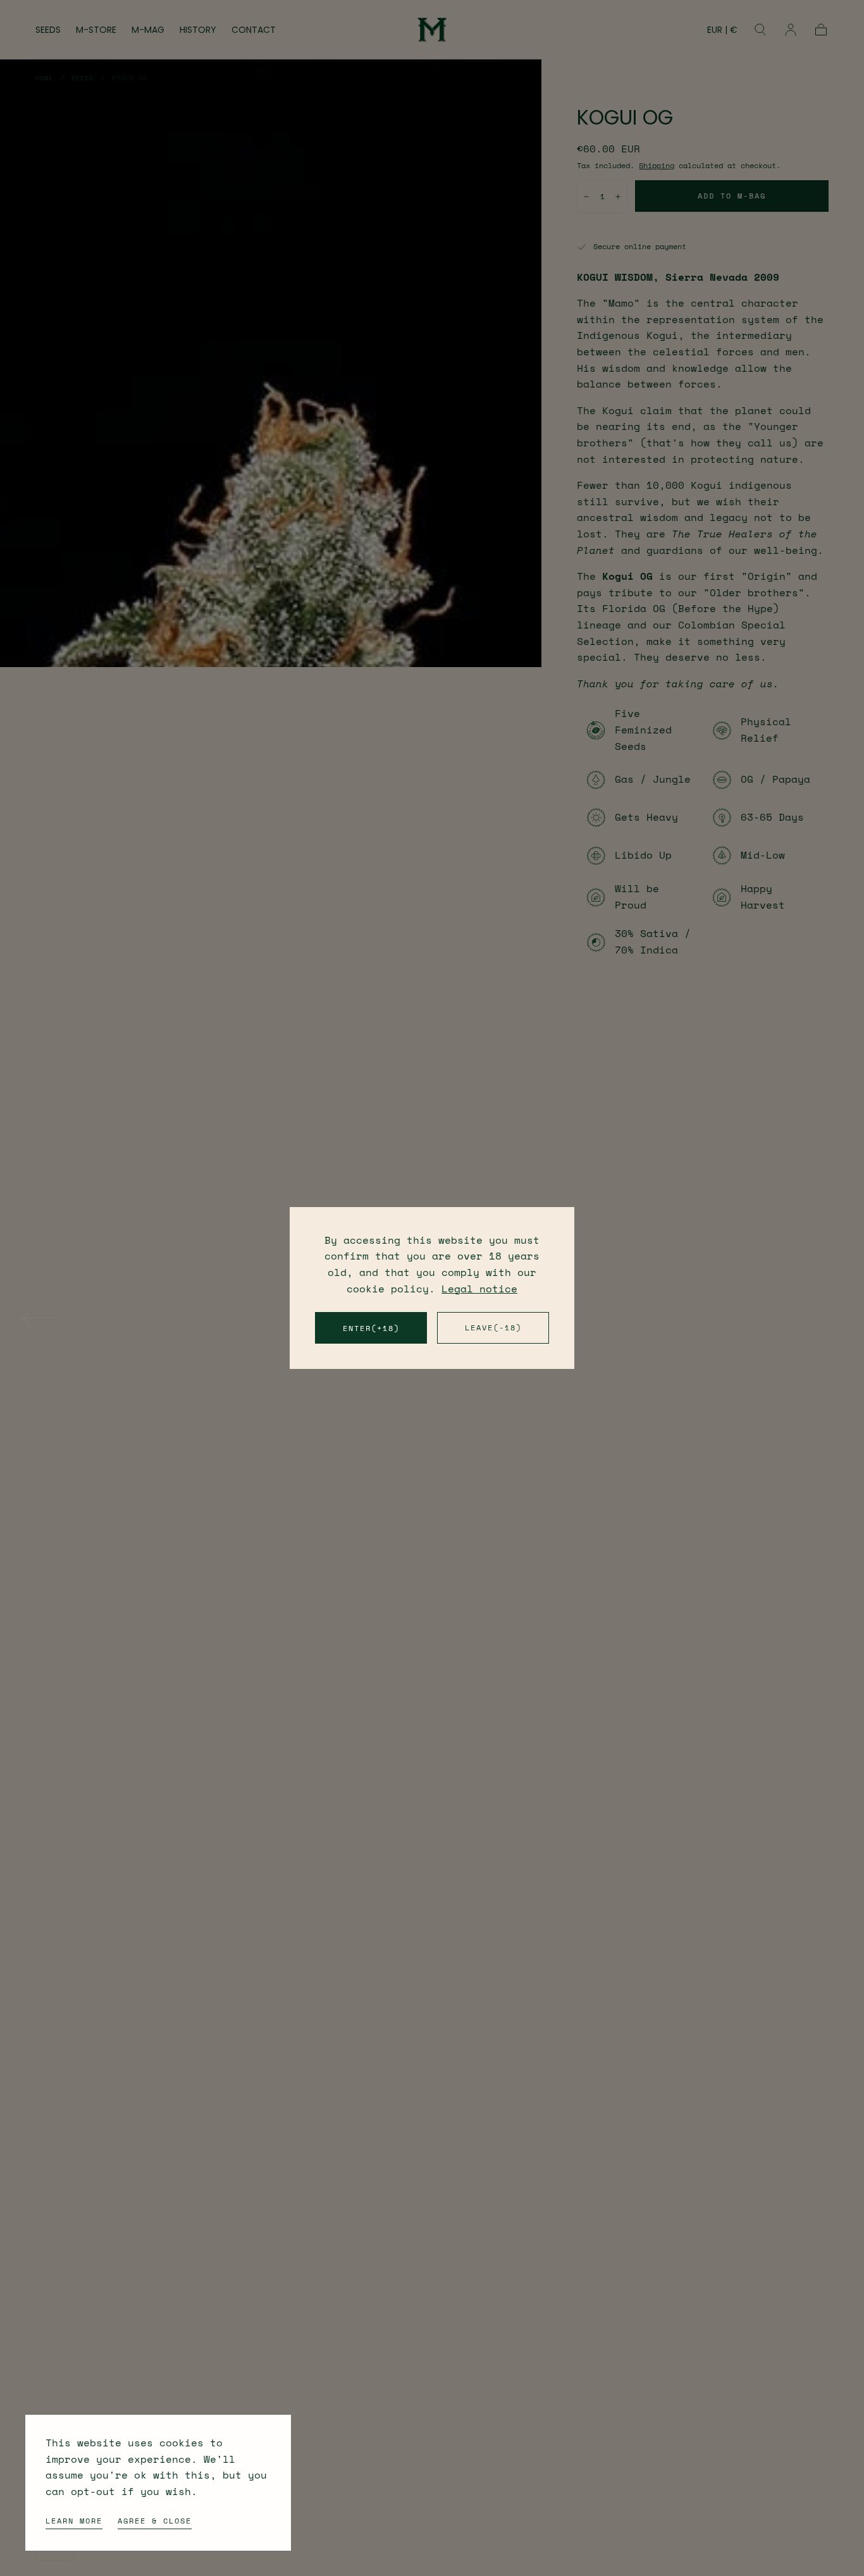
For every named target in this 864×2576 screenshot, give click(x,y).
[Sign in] (791, 30)
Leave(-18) (493, 1328)
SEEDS (48, 30)
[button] (722, 32)
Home (44, 78)
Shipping (657, 165)
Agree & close (155, 2521)
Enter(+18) (371, 1328)
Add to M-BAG (732, 196)
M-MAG (148, 30)
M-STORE (96, 30)
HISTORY (198, 30)
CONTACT (254, 30)
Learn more (74, 2521)
